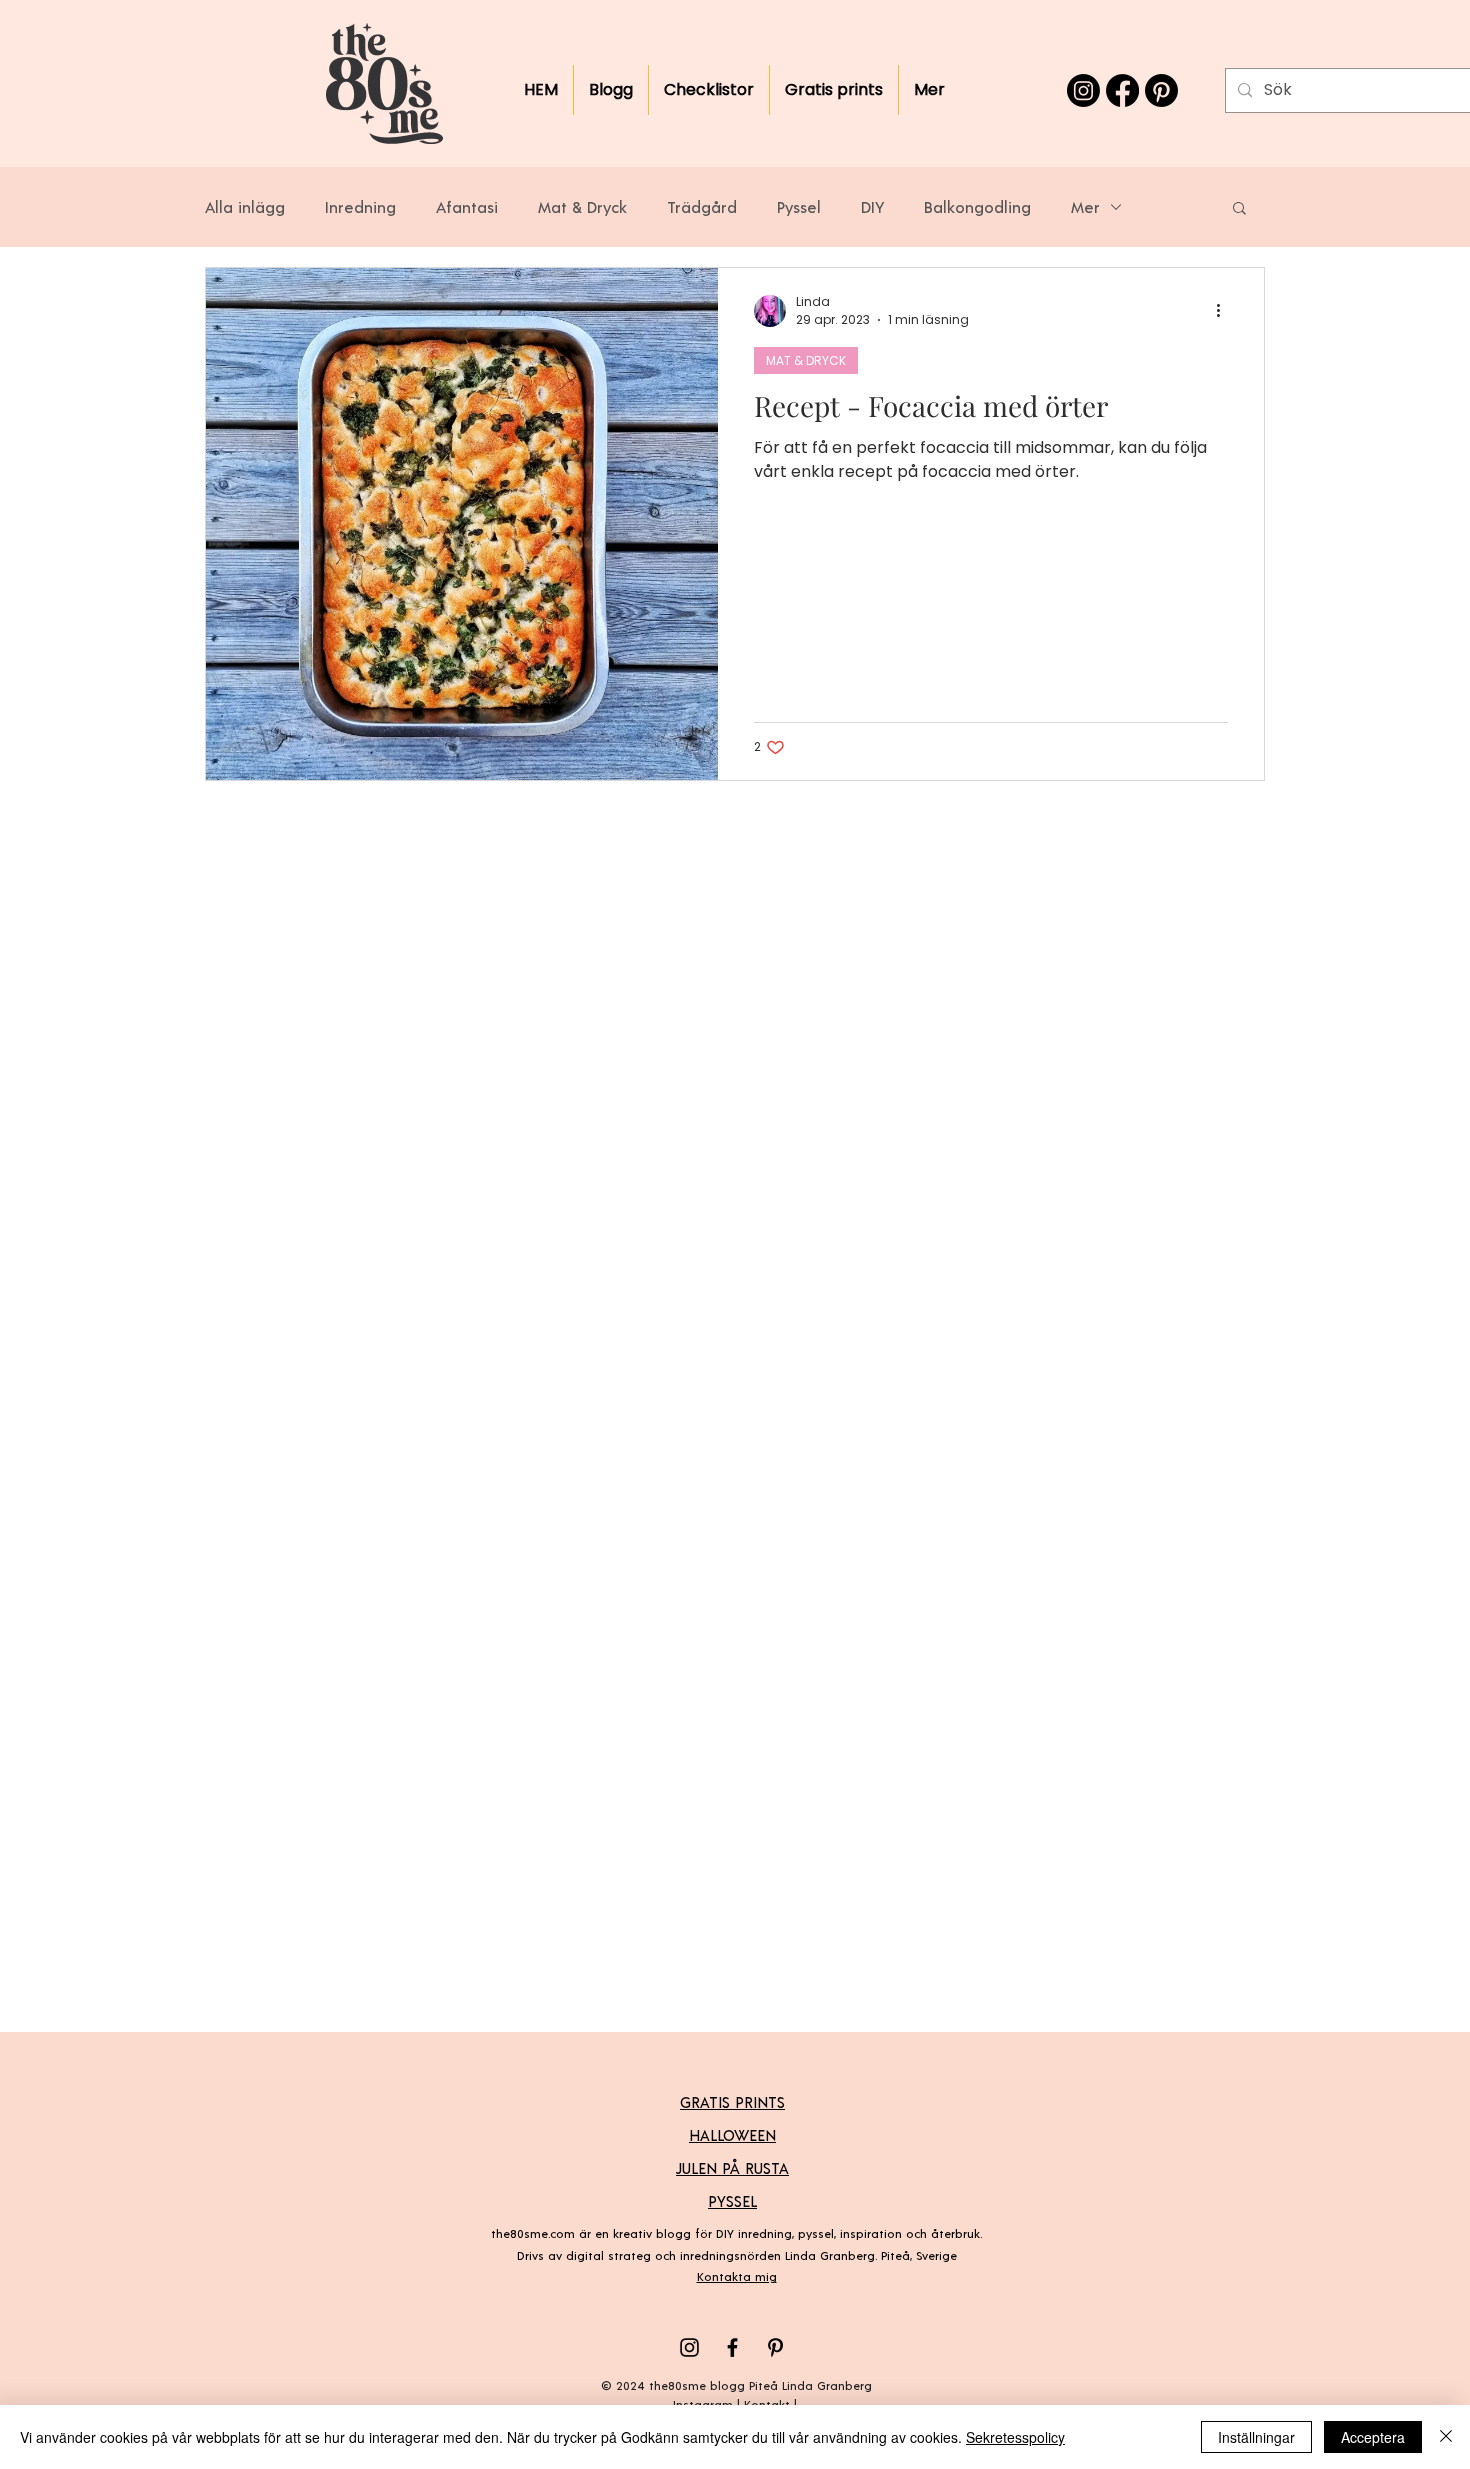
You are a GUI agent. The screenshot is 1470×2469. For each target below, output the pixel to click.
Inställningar (1256, 2437)
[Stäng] (1446, 2437)
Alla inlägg (245, 206)
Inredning (360, 206)
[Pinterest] (1161, 90)
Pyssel (799, 206)
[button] (1239, 209)
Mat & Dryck (582, 206)
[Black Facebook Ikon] (732, 2347)
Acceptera (1373, 2437)
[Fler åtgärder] (1225, 311)
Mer (1085, 206)
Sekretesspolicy (1015, 2437)
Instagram (703, 2404)
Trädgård (702, 206)
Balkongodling (977, 206)
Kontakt (767, 2404)
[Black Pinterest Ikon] (775, 2347)
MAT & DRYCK (806, 360)
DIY (872, 206)
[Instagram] (1083, 90)
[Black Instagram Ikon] (689, 2347)
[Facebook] (1122, 90)
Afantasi (467, 206)
